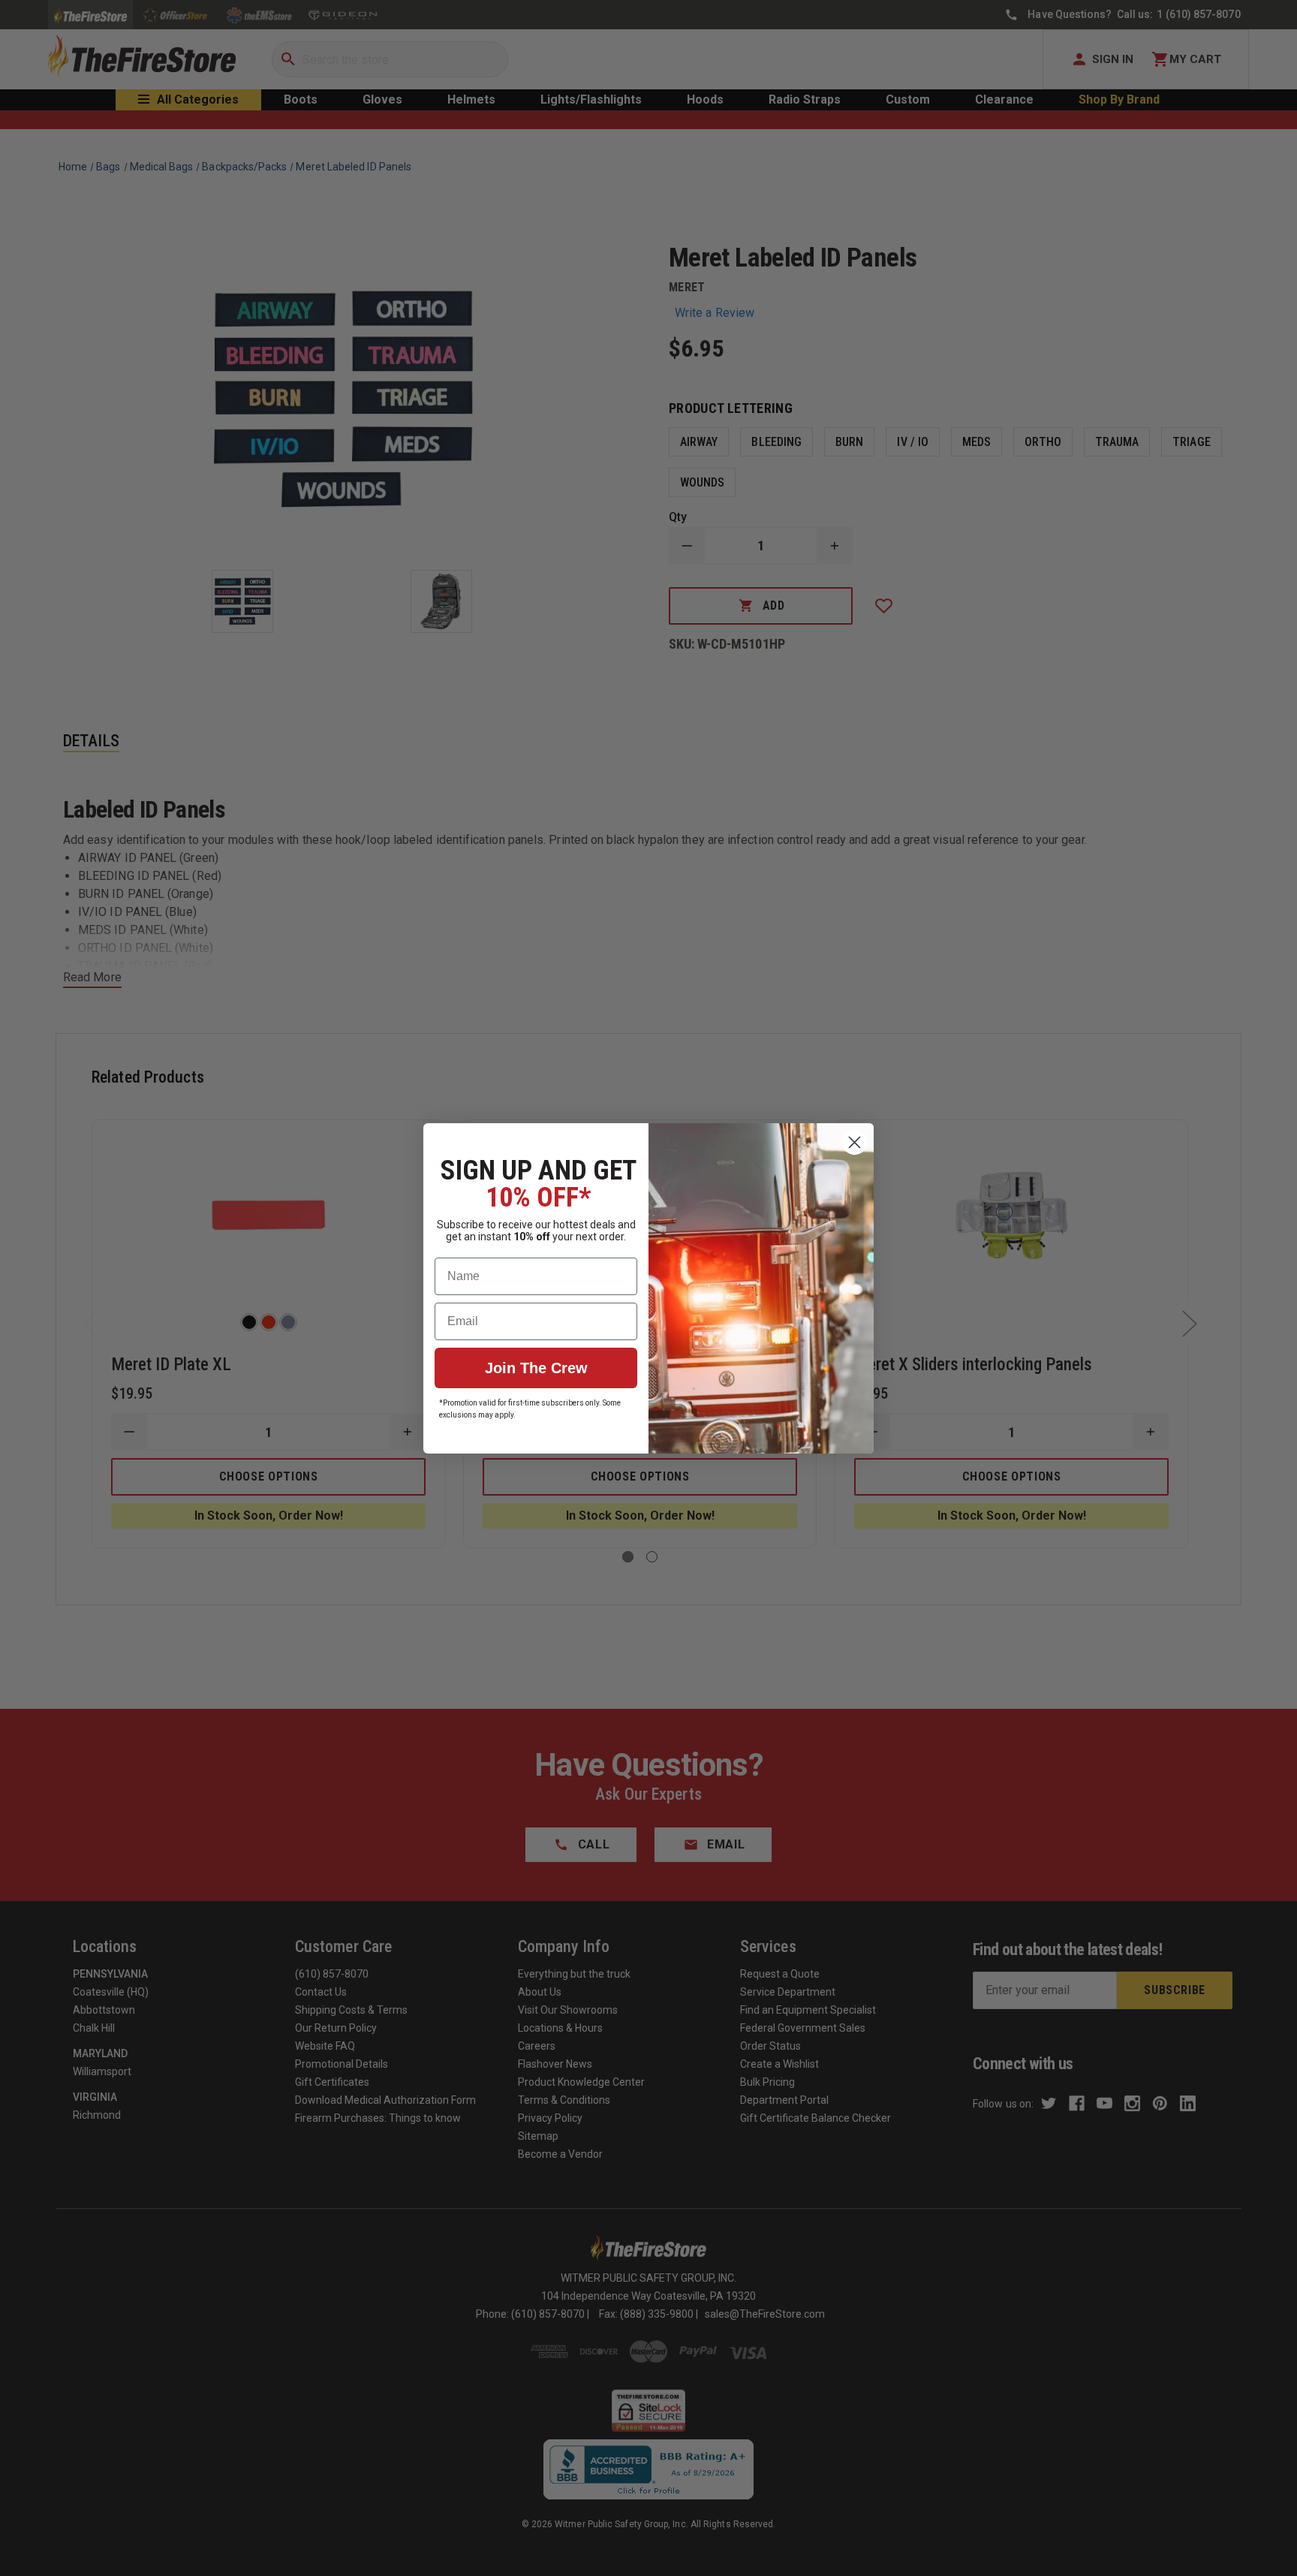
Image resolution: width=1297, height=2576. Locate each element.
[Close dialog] (855, 1142)
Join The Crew (536, 1368)
